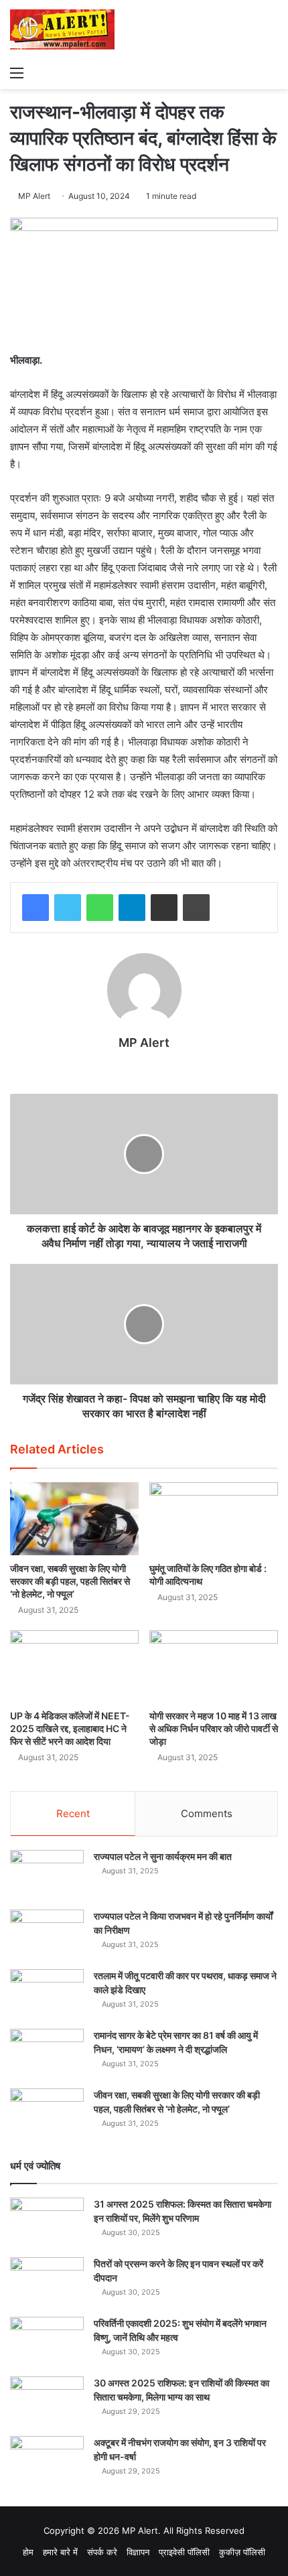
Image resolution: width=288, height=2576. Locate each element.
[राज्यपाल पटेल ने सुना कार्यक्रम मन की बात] (47, 1875)
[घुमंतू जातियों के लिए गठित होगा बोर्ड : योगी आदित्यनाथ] (214, 1518)
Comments (207, 1813)
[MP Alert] (62, 29)
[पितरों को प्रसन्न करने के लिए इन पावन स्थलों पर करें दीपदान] (47, 2282)
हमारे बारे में (60, 2552)
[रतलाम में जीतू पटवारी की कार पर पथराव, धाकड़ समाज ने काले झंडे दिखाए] (47, 1994)
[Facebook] (35, 908)
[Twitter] (68, 908)
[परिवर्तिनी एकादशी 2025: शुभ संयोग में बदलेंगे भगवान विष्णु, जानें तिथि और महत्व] (47, 2342)
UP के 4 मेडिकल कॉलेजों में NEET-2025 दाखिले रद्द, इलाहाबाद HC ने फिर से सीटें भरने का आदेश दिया (70, 1728)
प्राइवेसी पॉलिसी (184, 2552)
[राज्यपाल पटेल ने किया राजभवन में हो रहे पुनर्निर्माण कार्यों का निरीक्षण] (47, 1935)
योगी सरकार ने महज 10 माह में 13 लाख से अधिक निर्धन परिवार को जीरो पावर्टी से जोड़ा (214, 1728)
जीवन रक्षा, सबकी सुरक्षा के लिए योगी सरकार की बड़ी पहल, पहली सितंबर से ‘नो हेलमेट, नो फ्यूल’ (70, 1581)
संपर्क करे (102, 2552)
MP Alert (34, 196)
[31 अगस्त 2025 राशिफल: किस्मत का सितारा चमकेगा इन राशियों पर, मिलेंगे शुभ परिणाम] (47, 2223)
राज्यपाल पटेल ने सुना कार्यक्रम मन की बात (163, 1856)
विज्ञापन (138, 2552)
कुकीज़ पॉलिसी (242, 2552)
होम (28, 2552)
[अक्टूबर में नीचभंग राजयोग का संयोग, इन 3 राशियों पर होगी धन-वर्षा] (47, 2461)
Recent (73, 1813)
